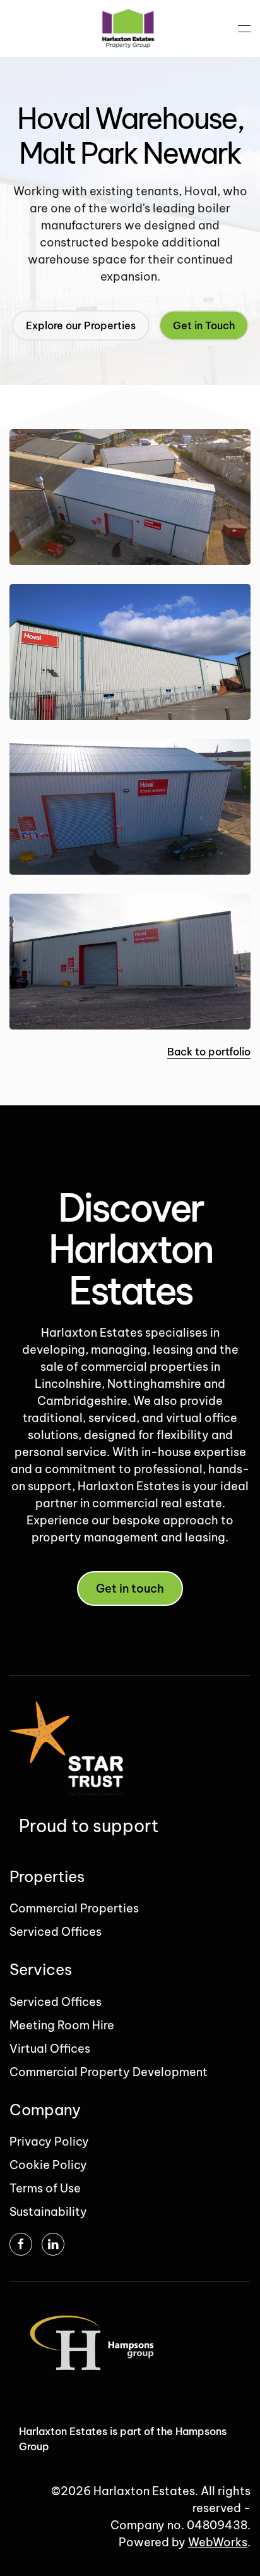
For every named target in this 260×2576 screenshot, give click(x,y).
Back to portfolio (209, 1052)
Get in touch (130, 1589)
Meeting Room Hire (62, 2025)
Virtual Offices (50, 2049)
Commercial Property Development (109, 2072)
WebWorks (218, 2542)
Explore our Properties (81, 325)
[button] (244, 28)
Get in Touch (204, 325)
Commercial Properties (74, 1908)
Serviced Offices (56, 1932)
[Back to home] (130, 28)
